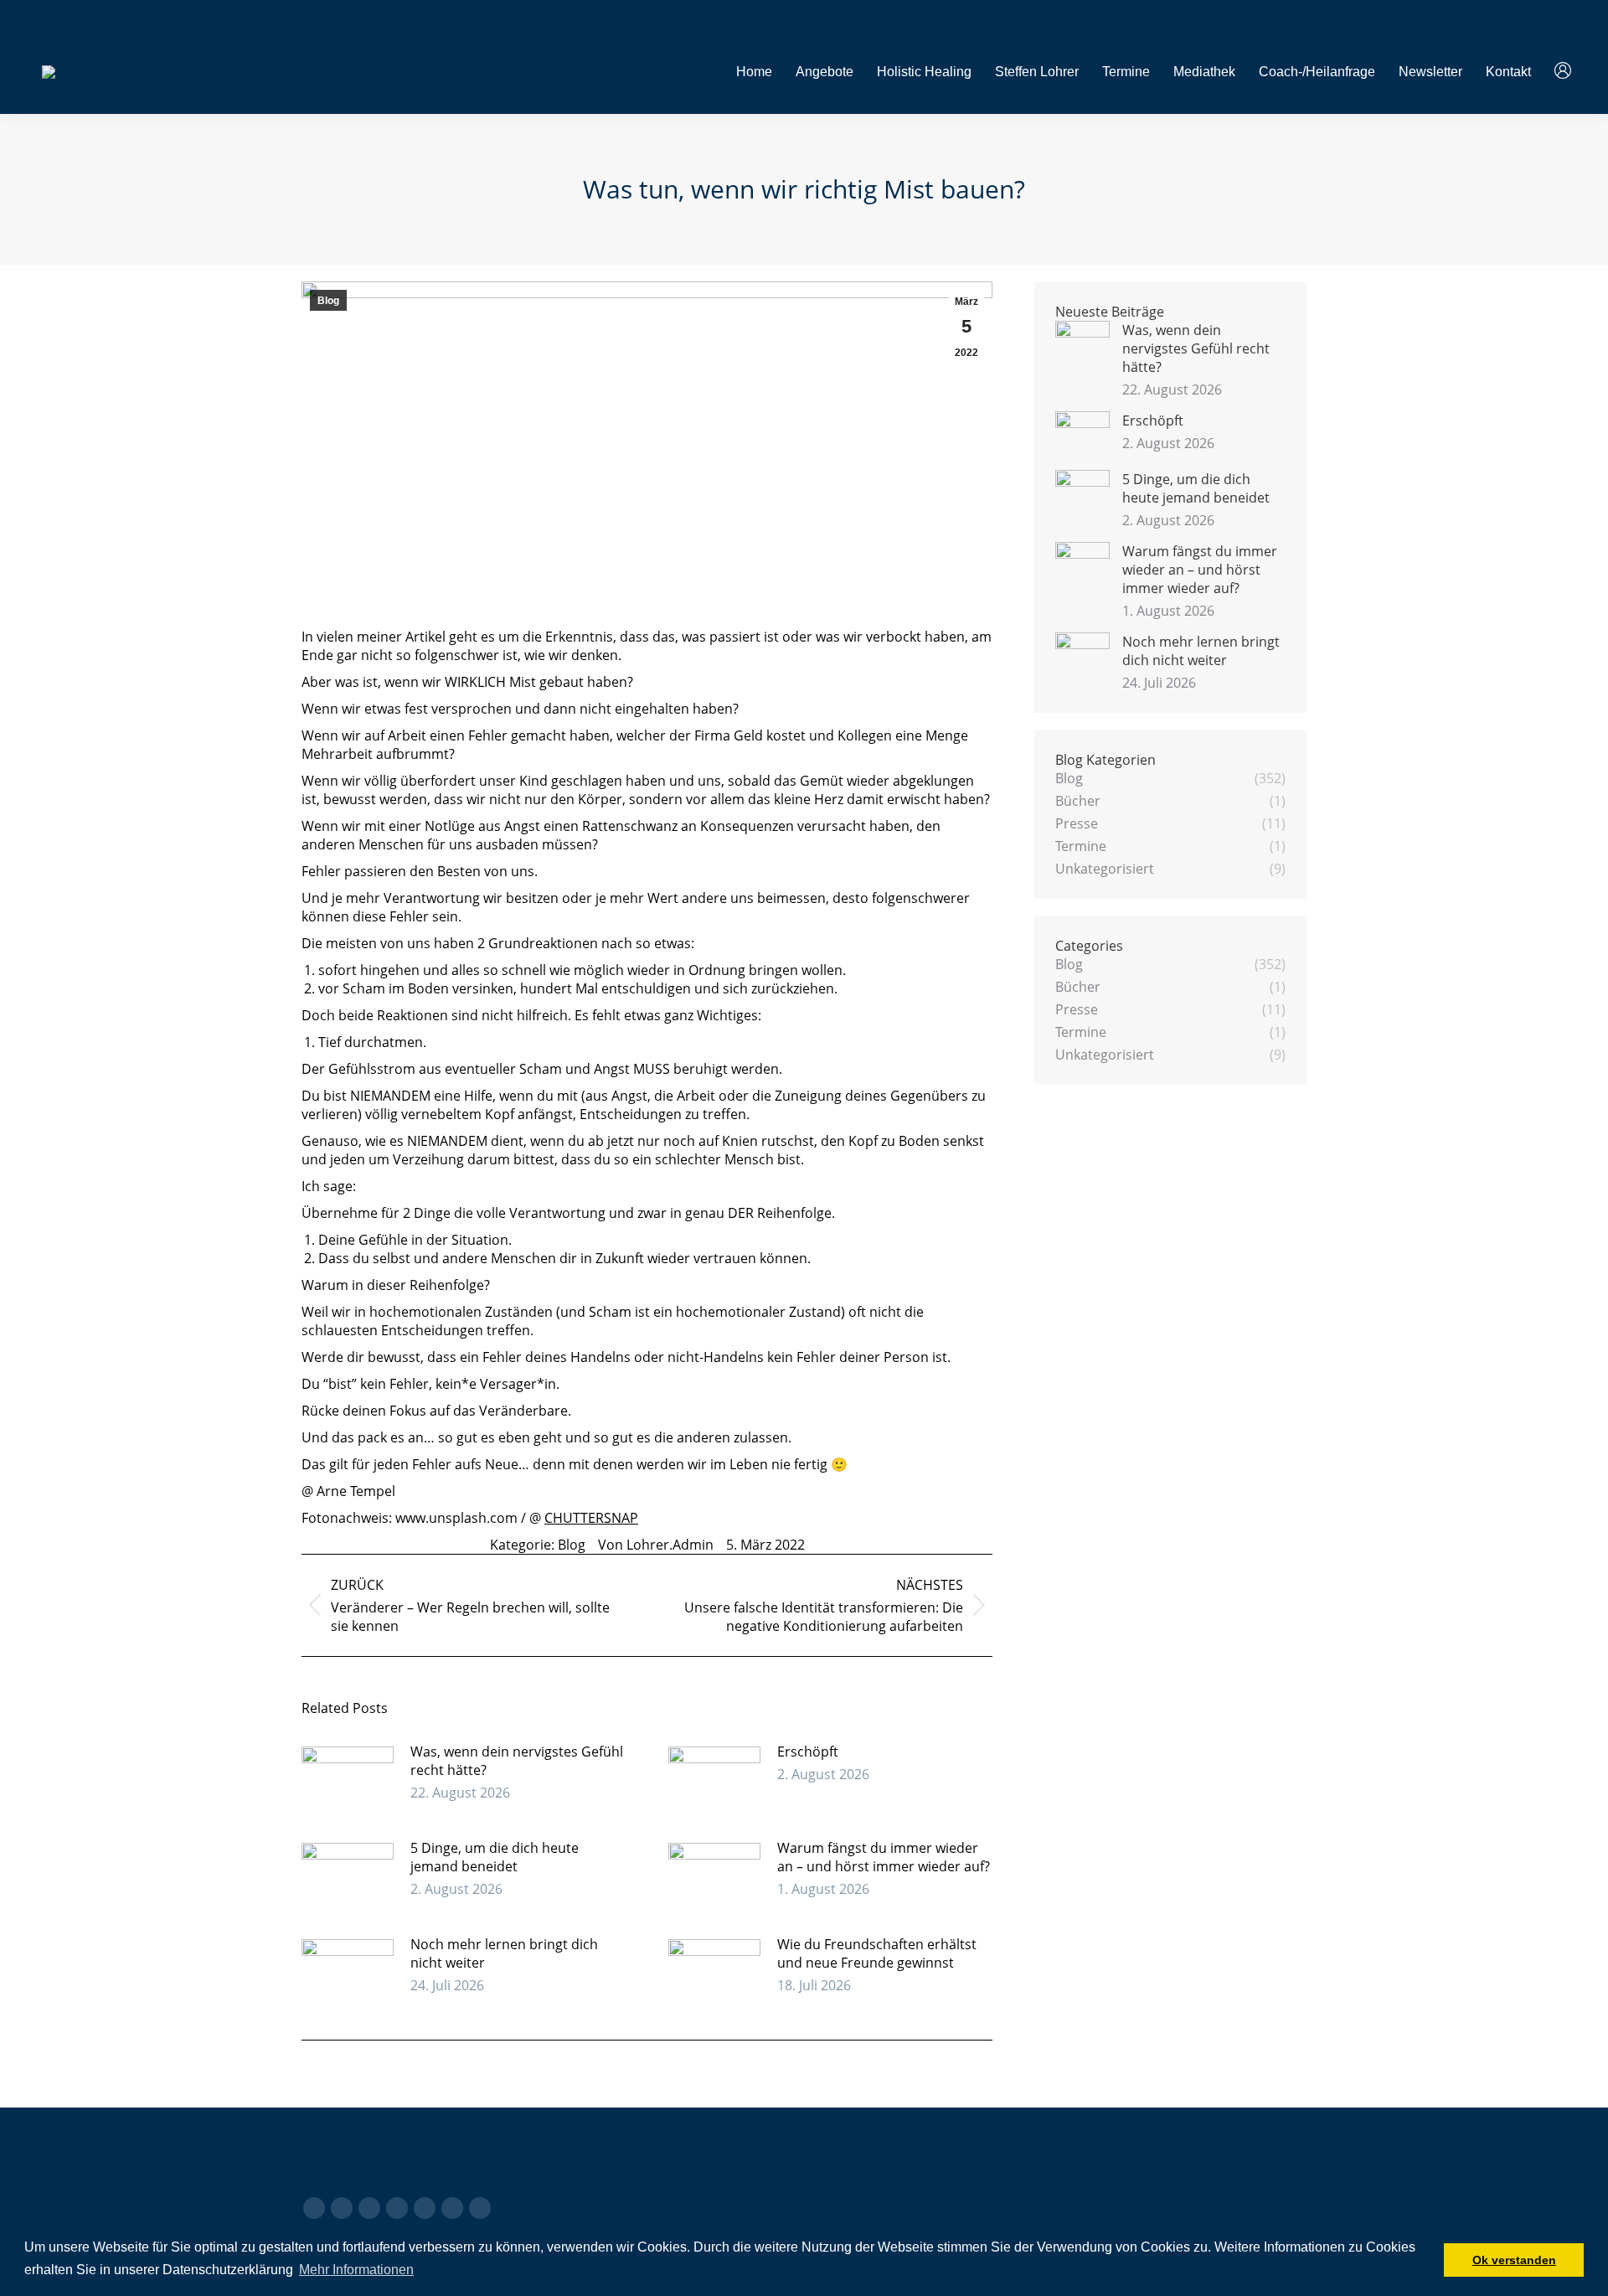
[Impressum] (1153, 2170)
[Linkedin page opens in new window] (369, 2208)
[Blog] (804, 2179)
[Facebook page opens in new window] (314, 2208)
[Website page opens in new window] (452, 2208)
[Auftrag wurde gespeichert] (348, 1780)
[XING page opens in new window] (480, 2208)
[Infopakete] (804, 2162)
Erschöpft (808, 1752)
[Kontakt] (1153, 2162)
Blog (328, 301)
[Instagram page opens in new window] (397, 2208)
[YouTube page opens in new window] (342, 2208)
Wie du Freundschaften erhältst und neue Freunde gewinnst (877, 1953)
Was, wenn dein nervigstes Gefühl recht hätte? (517, 1761)
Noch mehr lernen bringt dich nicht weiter (504, 1953)
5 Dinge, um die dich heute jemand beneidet (495, 1857)
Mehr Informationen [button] (356, 2270)
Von (656, 1545)
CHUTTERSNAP (591, 1518)
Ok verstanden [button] (1514, 2260)
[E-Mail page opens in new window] (425, 2208)
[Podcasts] (804, 2187)
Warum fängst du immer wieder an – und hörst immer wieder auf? (884, 1857)
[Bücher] (804, 2170)
